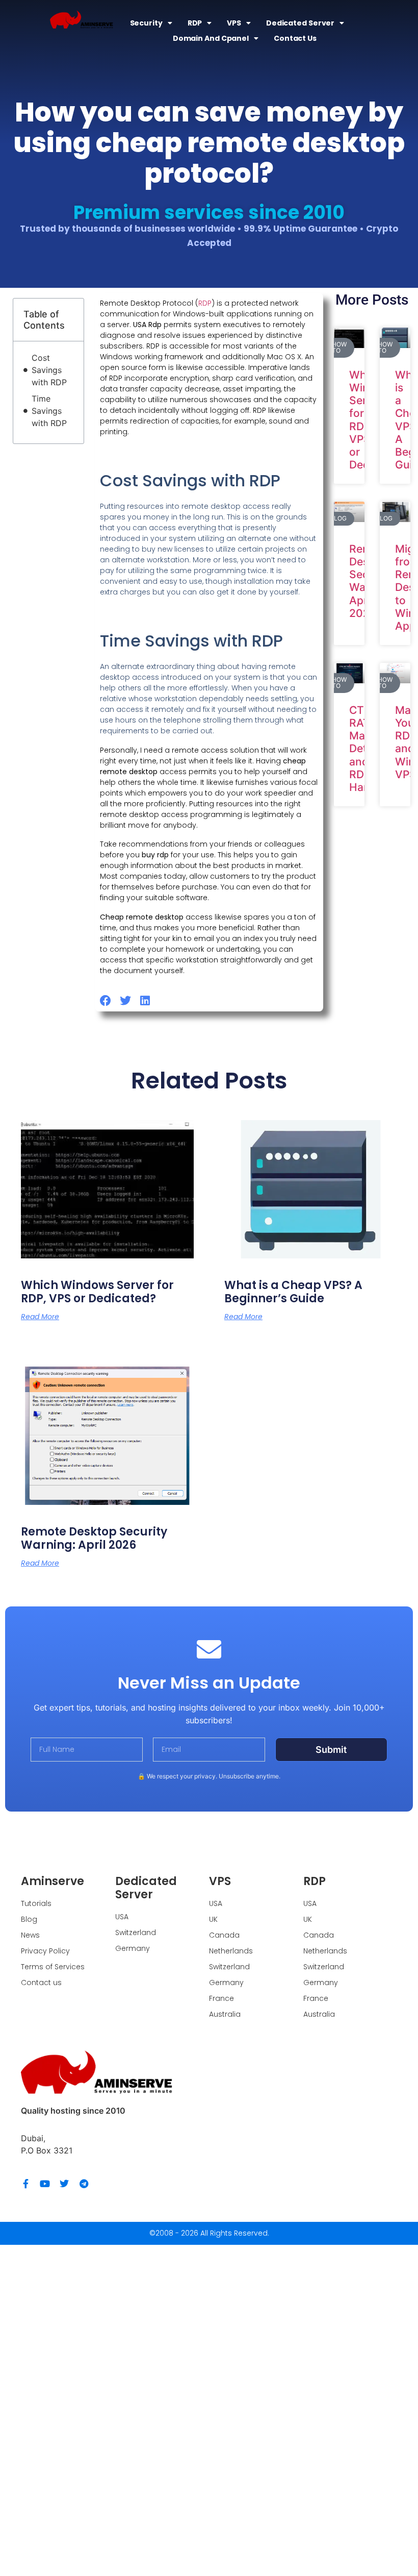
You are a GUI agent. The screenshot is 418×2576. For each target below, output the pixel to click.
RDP (195, 23)
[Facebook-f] (25, 2184)
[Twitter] (64, 2184)
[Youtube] (45, 2184)
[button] (106, 1001)
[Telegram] (84, 2184)
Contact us (295, 38)
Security (146, 23)
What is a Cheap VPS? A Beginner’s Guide (293, 1292)
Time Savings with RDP (49, 411)
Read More (40, 1317)
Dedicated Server (300, 23)
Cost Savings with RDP (49, 370)
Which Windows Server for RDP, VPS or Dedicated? (97, 1292)
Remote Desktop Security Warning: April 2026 (94, 1538)
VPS (234, 23)
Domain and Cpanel (211, 38)
